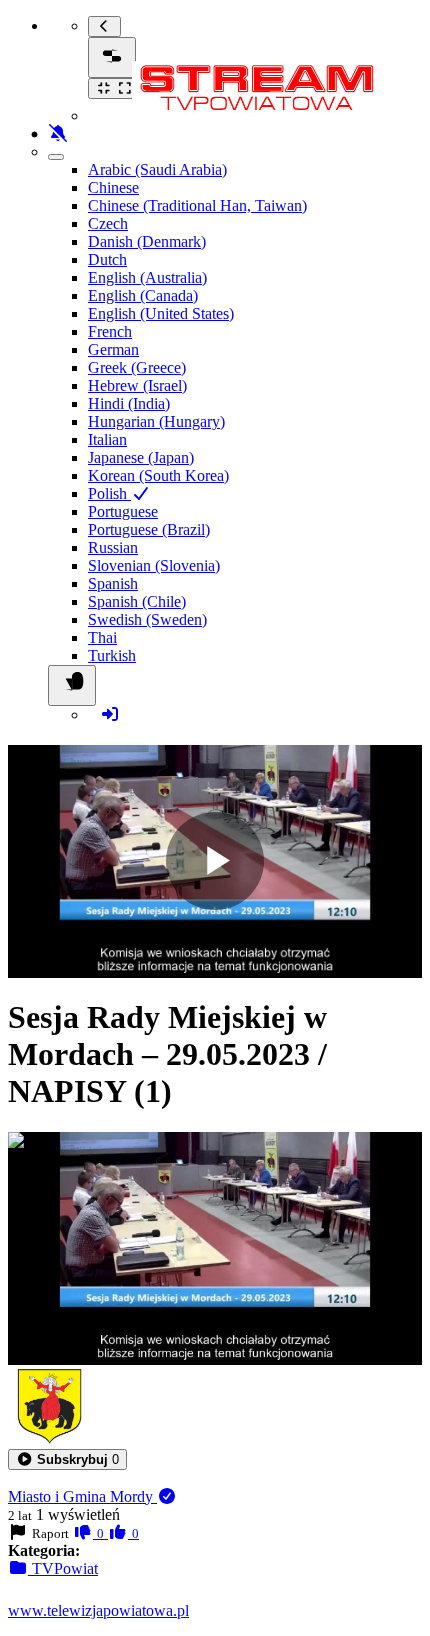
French (110, 331)
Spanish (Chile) (137, 601)
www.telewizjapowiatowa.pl (98, 1610)
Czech (108, 223)
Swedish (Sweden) (147, 619)
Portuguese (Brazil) (149, 529)
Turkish (112, 655)
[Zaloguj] (110, 714)
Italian (107, 439)
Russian (113, 547)
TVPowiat (63, 1568)
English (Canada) (143, 295)
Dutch (107, 259)
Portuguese (123, 511)
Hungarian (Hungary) (156, 421)
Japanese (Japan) (141, 457)
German (113, 349)
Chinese (113, 187)
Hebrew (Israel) (137, 385)
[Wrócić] (104, 26)
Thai (102, 637)
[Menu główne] (112, 57)
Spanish (113, 583)
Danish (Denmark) (147, 241)
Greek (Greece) (137, 367)
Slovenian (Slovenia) (154, 565)
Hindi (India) (129, 403)
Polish (109, 493)
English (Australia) (147, 277)
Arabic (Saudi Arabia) (157, 169)
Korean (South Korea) (158, 475)
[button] (67, 1459)
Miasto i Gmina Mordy (82, 1496)
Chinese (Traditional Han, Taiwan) (197, 205)
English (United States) (161, 313)
